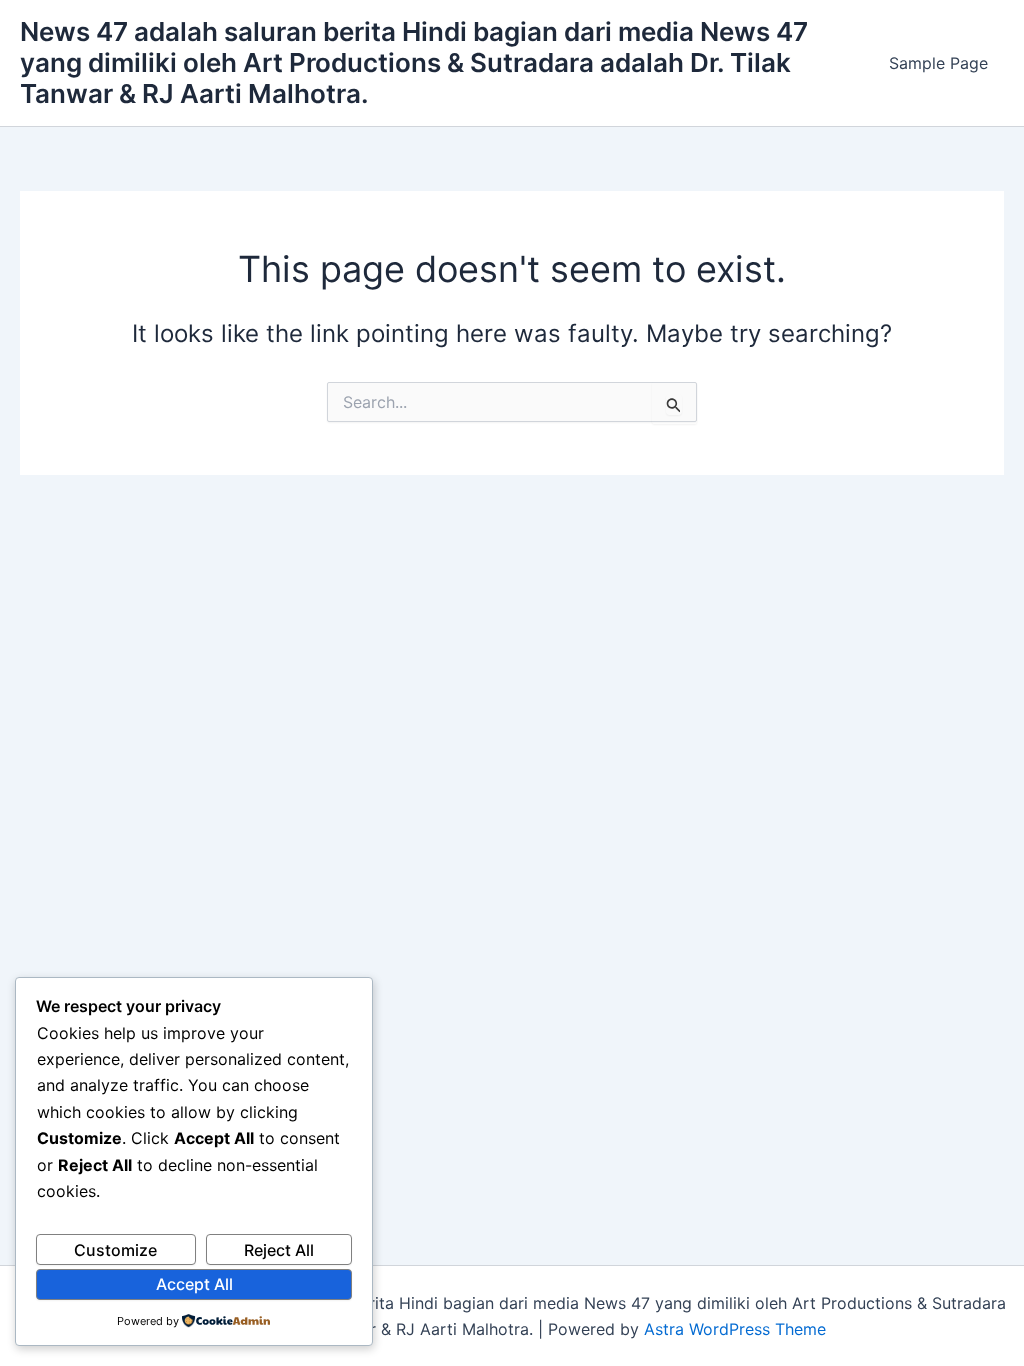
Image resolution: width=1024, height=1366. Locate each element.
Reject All (279, 1250)
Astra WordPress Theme (735, 1329)
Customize (115, 1250)
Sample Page (938, 63)
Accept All (194, 1284)
